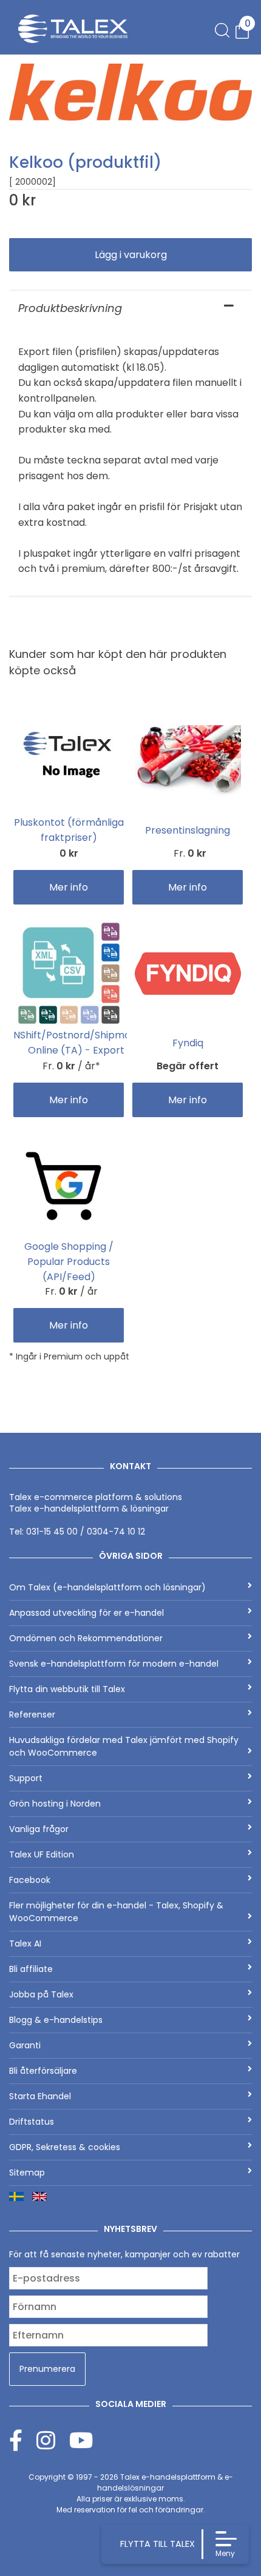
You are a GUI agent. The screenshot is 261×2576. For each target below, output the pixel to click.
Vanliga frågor (39, 1829)
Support (26, 1778)
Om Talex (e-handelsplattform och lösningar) (107, 1587)
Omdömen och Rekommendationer (86, 1638)
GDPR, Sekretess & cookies (65, 2147)
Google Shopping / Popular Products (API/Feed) (69, 1262)
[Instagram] (53, 2440)
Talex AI (25, 1944)
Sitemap (27, 2173)
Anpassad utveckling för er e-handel (86, 1613)
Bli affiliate (31, 1969)
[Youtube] (81, 2440)
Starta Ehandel (40, 2096)
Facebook (30, 1880)
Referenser (32, 1715)
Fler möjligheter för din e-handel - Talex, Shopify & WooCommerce (116, 1912)
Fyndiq (188, 1043)
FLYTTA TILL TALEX (158, 2544)
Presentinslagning (188, 830)
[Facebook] (23, 2440)
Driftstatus (32, 2122)
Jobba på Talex (41, 1994)
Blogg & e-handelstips (56, 2020)
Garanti (25, 2045)
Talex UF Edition (42, 1854)
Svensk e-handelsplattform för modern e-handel (114, 1664)
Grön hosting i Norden (55, 1804)
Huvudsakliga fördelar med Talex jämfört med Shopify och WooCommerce (124, 1746)
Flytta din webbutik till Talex (67, 1689)
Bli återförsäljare (43, 2071)
